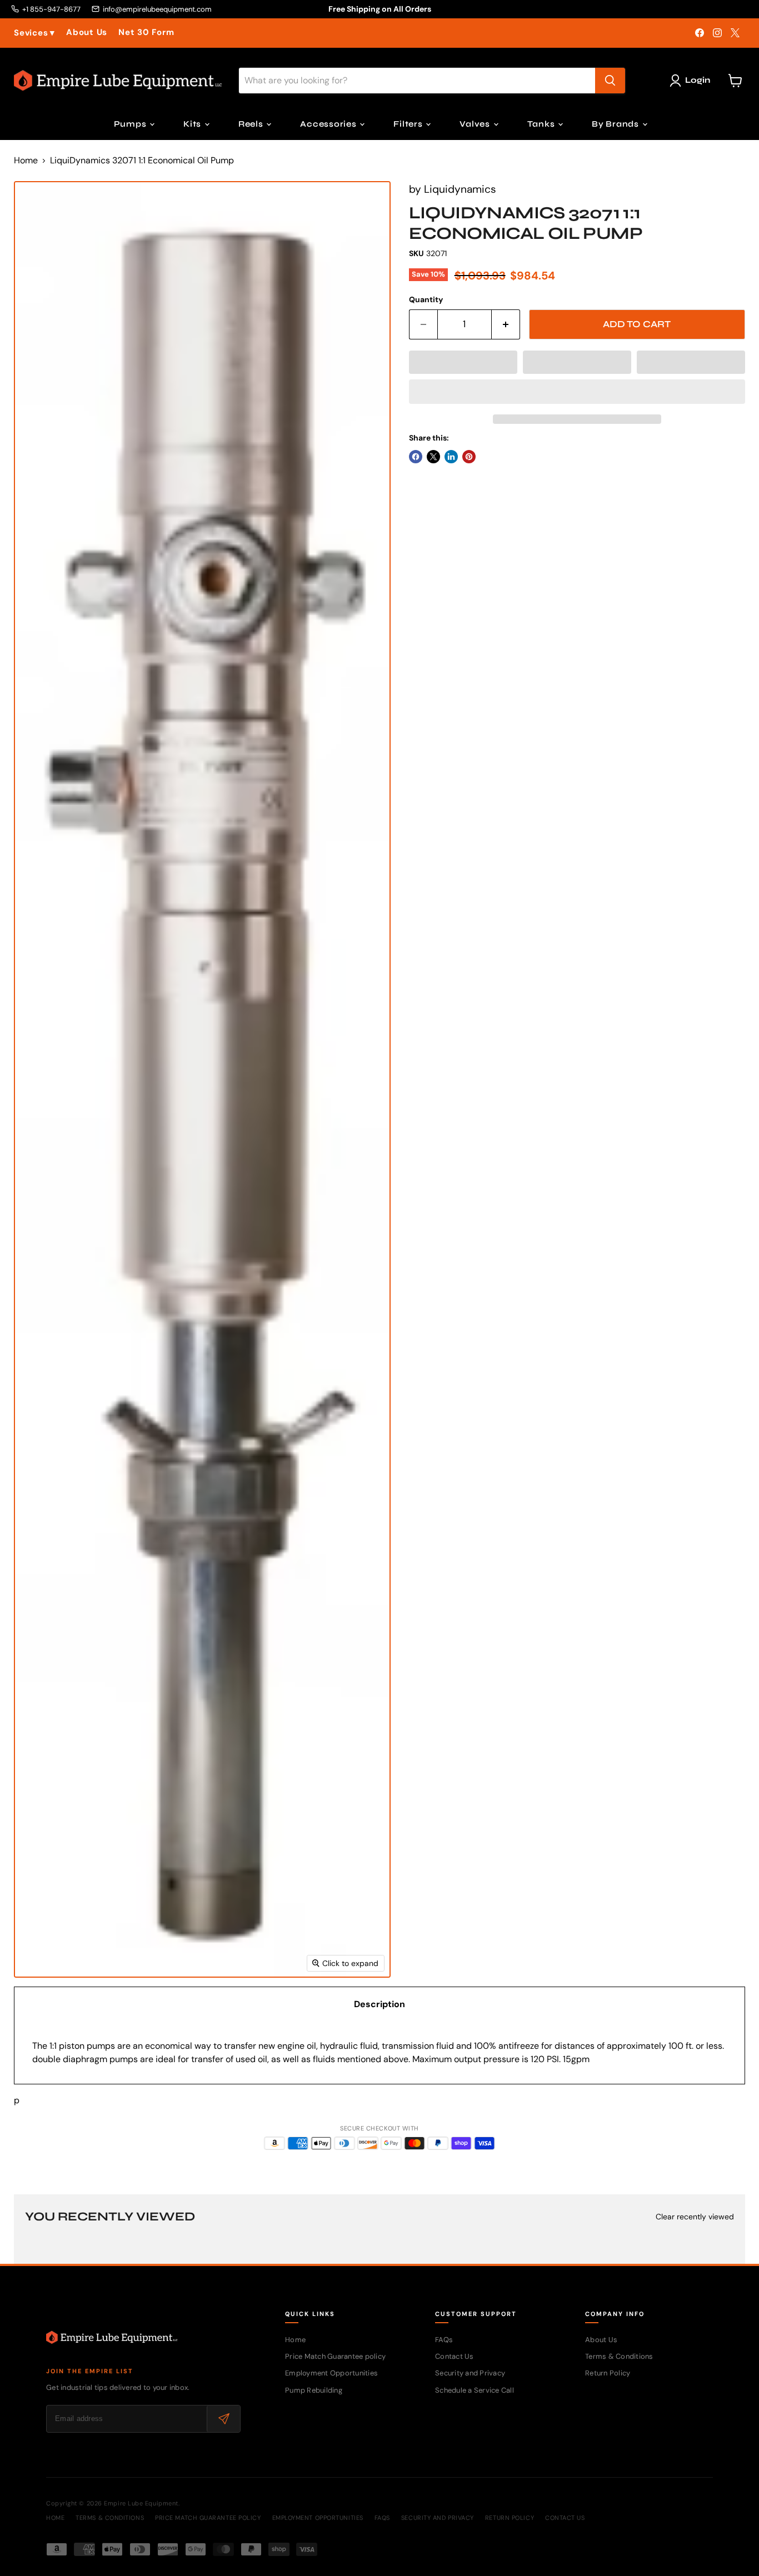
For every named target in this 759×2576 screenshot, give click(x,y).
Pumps (131, 124)
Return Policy (608, 2373)
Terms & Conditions (619, 2356)
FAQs (444, 2340)
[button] (463, 362)
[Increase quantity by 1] (506, 324)
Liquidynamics (460, 189)
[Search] (610, 81)
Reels (252, 124)
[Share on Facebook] (416, 457)
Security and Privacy (470, 2373)
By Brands (616, 124)
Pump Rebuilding (314, 2390)
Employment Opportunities (331, 2373)
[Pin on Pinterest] (469, 457)
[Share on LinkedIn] (451, 457)
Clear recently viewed (695, 2217)
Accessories (329, 124)
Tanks (542, 124)
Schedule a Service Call (475, 2390)
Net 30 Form (146, 32)
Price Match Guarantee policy (335, 2356)
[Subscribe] (223, 2419)
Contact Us (455, 2356)
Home (26, 161)
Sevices (34, 33)
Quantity (426, 299)
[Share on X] (433, 457)
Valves (476, 124)
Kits (193, 124)
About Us (87, 32)
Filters (409, 124)
